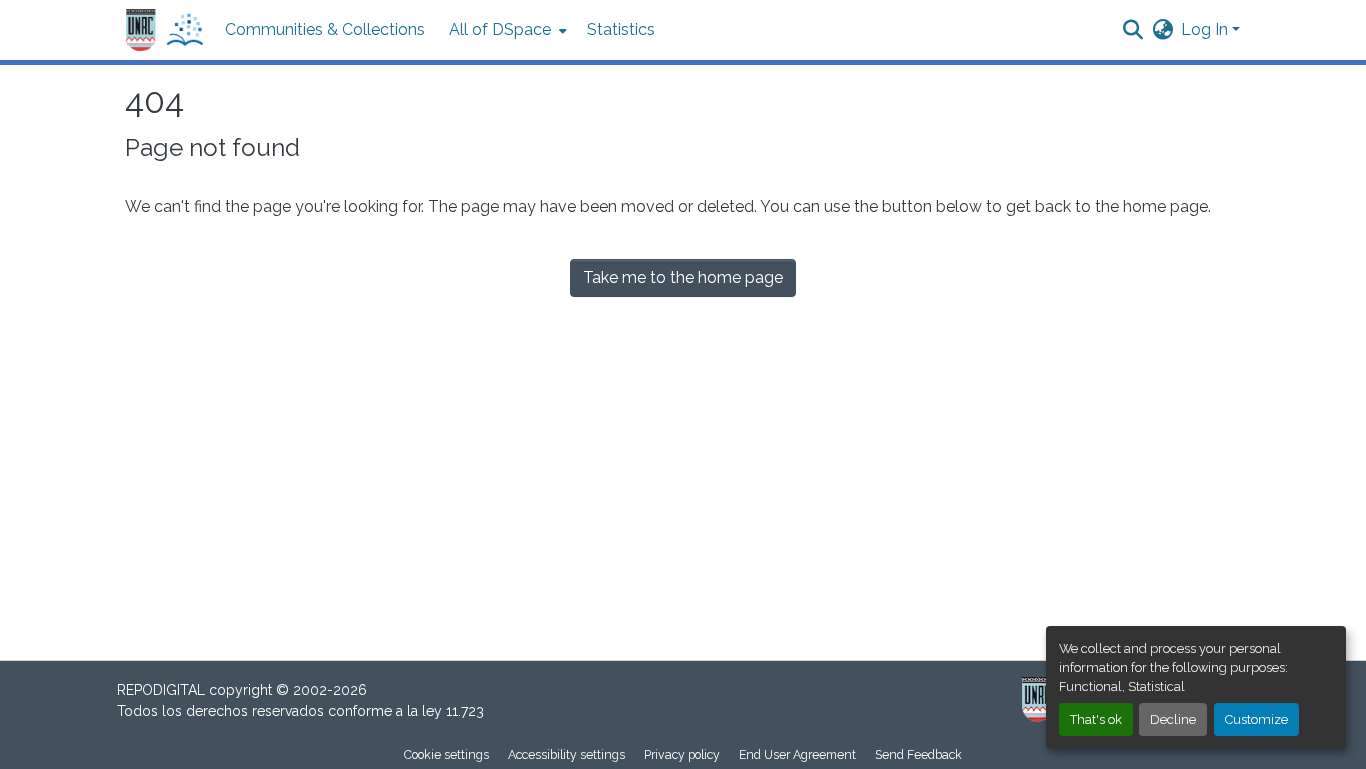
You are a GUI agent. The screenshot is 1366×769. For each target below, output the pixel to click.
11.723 (465, 711)
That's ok (1096, 719)
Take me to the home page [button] (683, 277)
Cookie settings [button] (446, 754)
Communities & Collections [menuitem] (325, 29)
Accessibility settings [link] (566, 754)
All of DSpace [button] (500, 29)
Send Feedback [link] (918, 754)
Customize (1256, 719)
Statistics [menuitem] (621, 29)
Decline (1173, 719)
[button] (165, 30)
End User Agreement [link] (797, 754)
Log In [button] (1206, 29)
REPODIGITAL (163, 690)
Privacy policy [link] (682, 754)
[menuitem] (506, 30)
